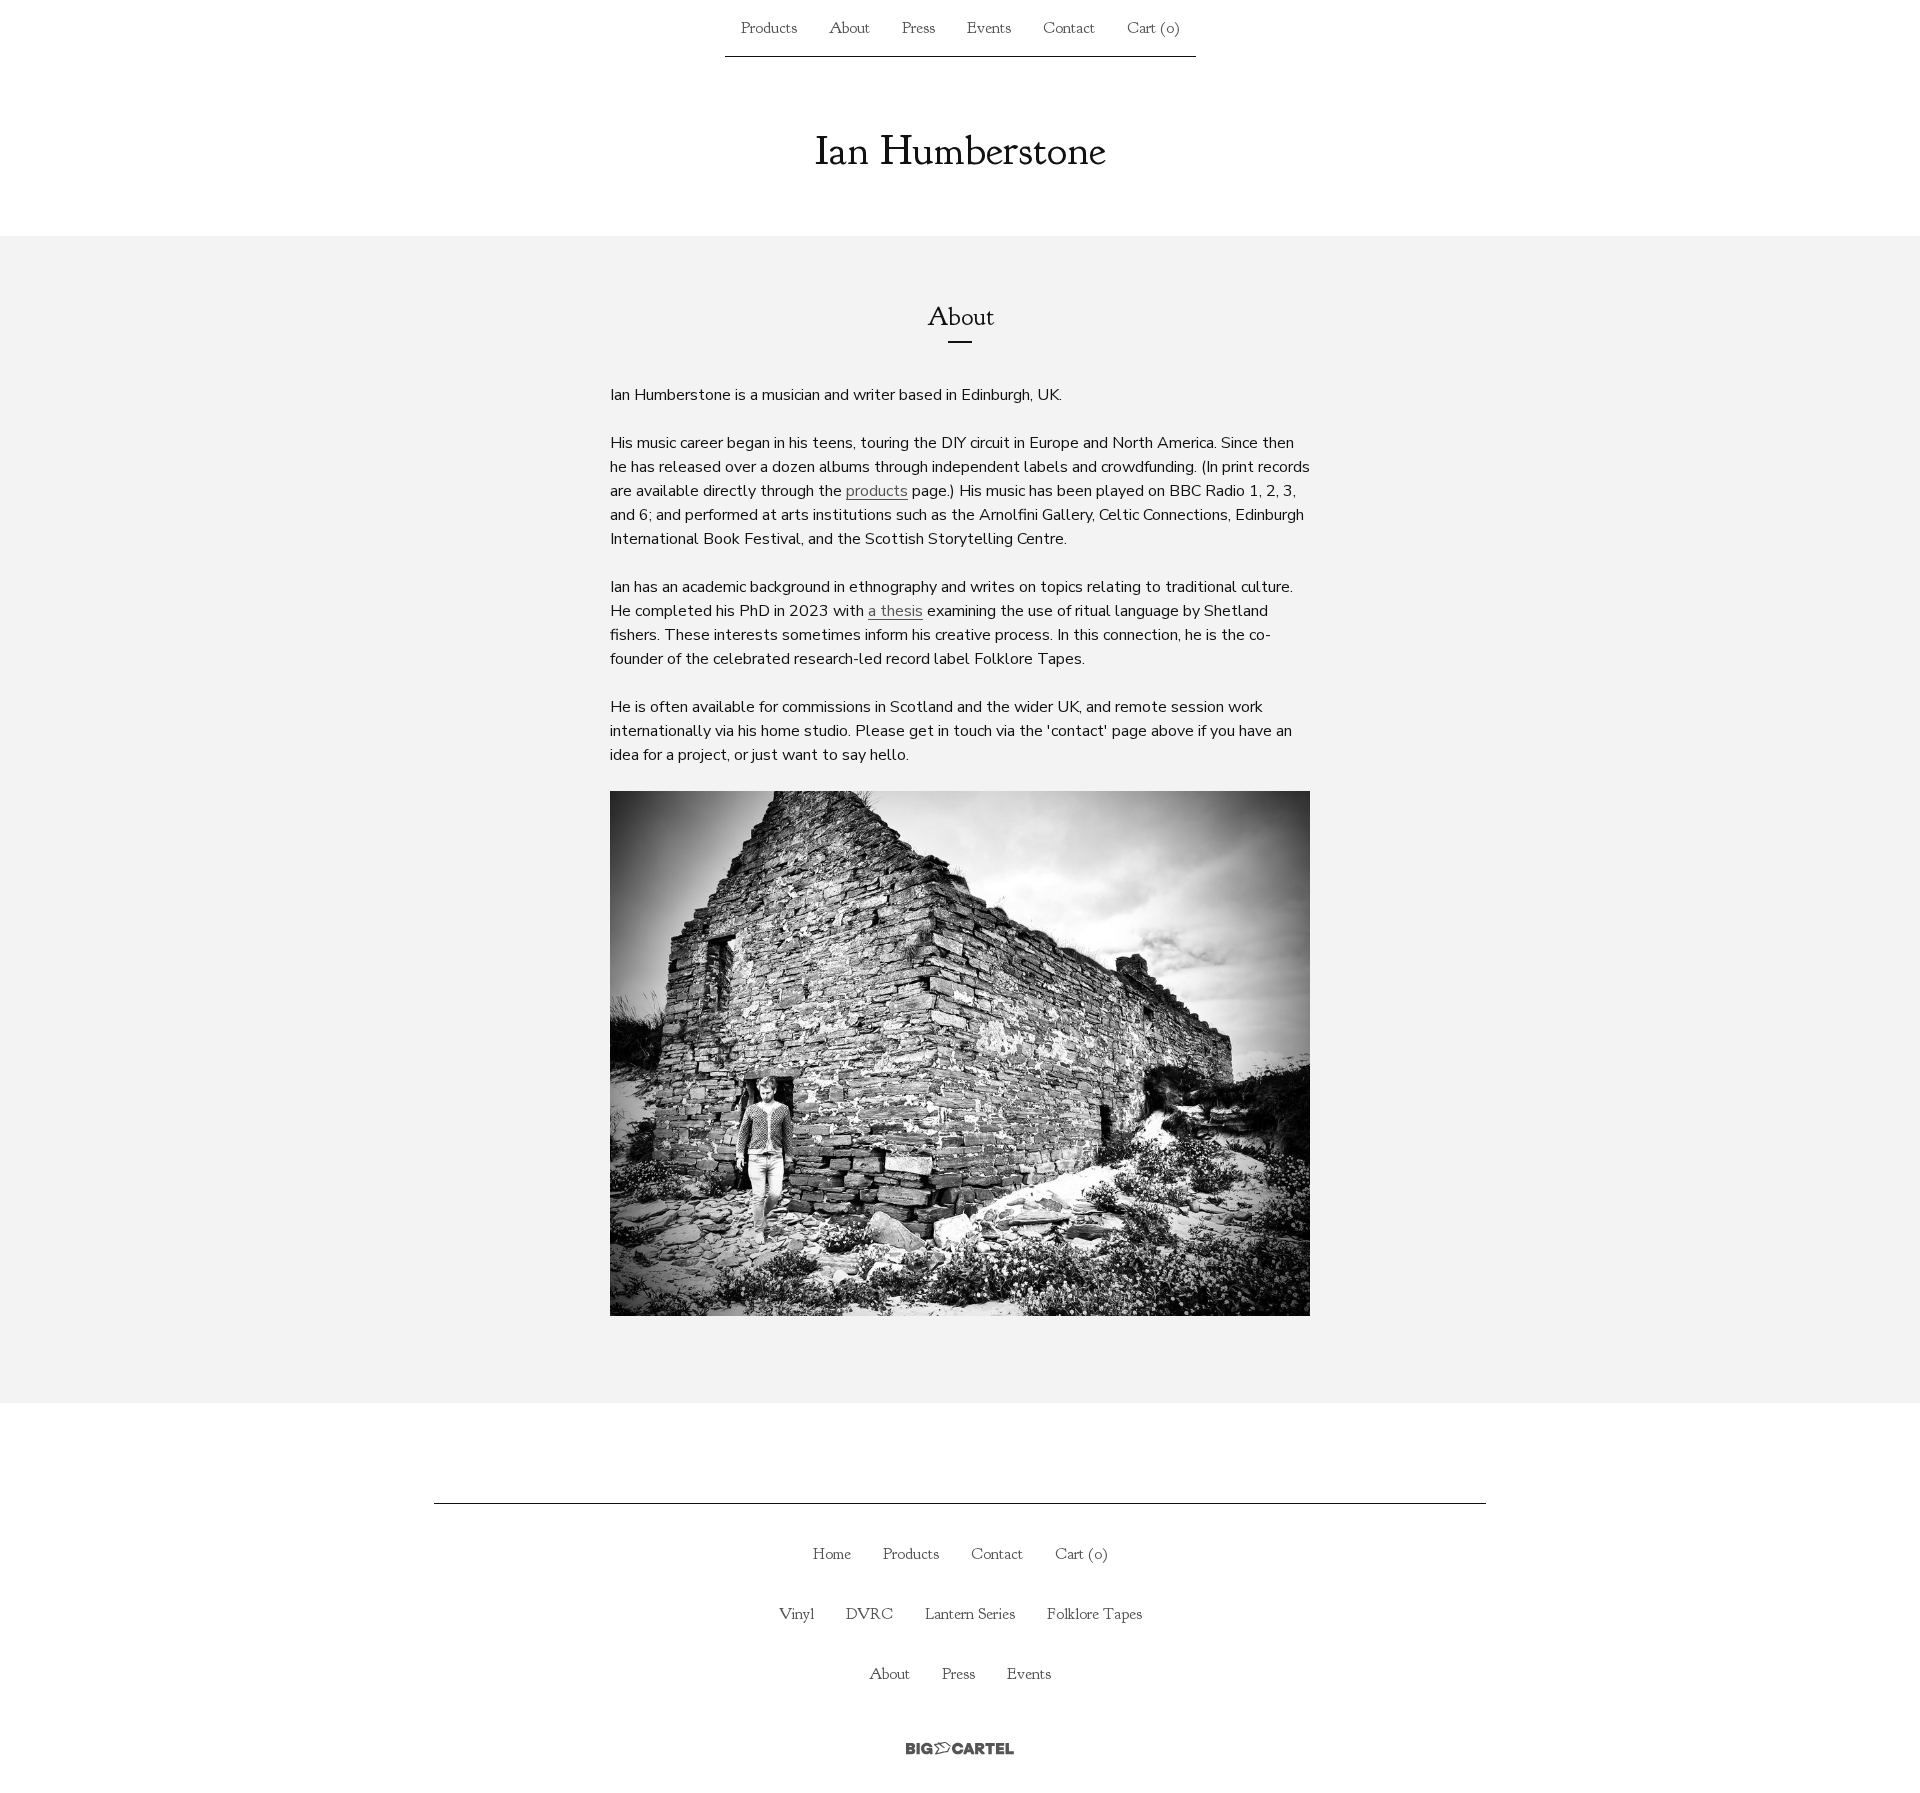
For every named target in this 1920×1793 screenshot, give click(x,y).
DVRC (869, 1614)
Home (832, 1554)
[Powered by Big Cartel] (960, 1748)
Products (769, 28)
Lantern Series (970, 1614)
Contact (1069, 28)
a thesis (895, 611)
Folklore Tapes (1094, 1614)
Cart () (1153, 28)
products (877, 491)
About (849, 28)
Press (918, 28)
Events (989, 28)
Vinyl (796, 1614)
